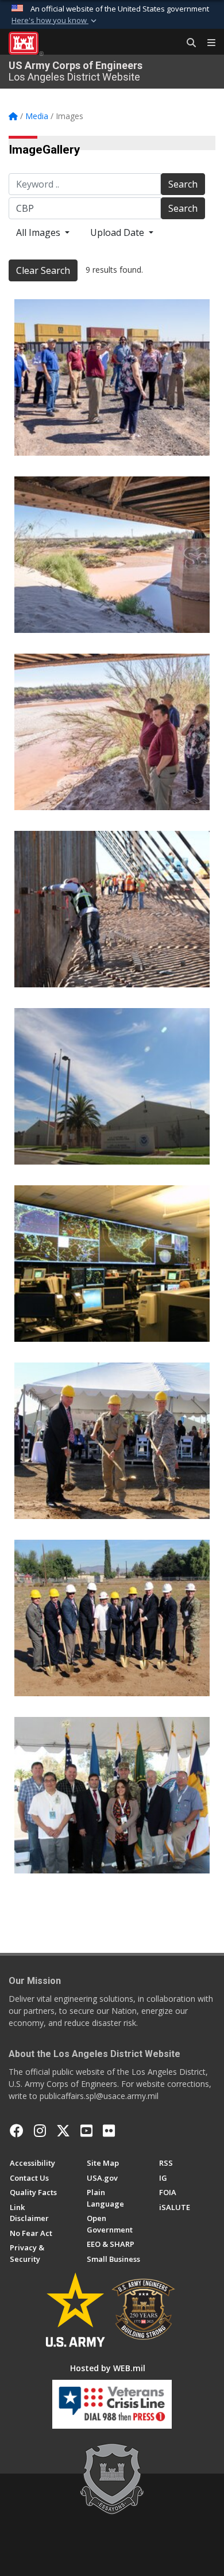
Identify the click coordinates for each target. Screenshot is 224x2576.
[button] (55, 21)
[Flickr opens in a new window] (109, 2131)
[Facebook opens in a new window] (17, 2131)
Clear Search (43, 270)
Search (183, 184)
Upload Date (118, 232)
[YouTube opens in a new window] (86, 2131)
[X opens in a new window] (63, 2131)
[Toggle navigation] (207, 43)
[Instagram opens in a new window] (40, 2131)
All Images (39, 232)
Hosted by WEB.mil (108, 2368)
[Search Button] (187, 43)
